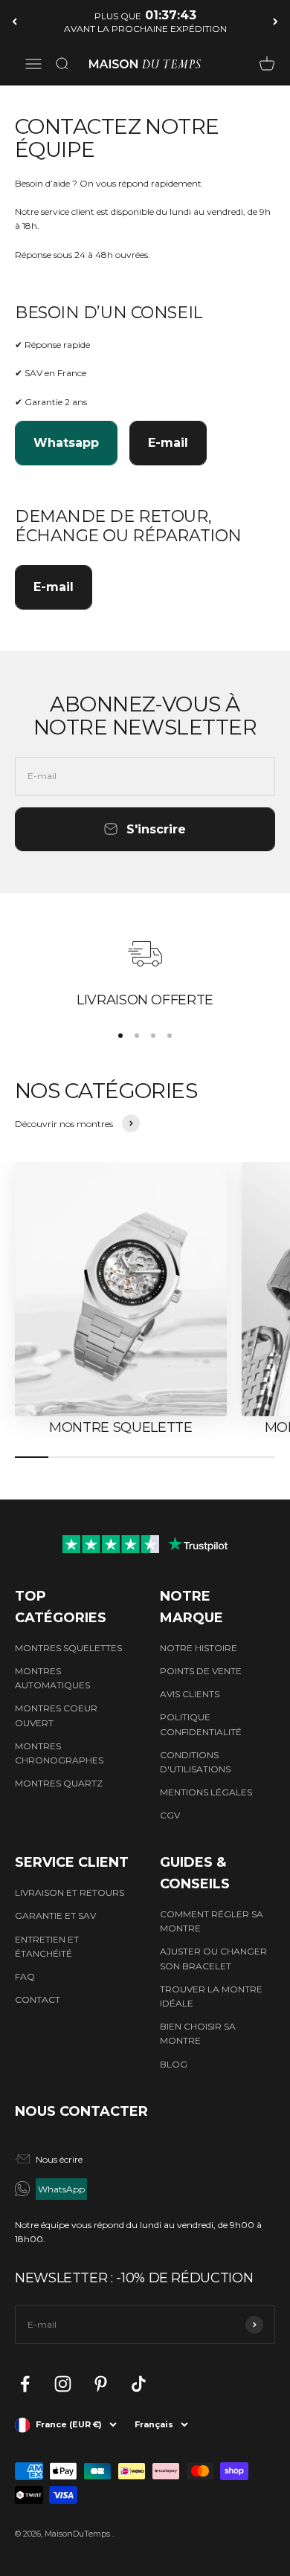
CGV (170, 1815)
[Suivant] (275, 21)
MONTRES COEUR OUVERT (56, 1715)
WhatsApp (61, 2189)
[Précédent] (14, 21)
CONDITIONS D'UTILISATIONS (195, 1762)
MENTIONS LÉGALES (206, 1792)
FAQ (25, 1976)
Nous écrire (59, 2159)
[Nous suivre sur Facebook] (25, 2384)
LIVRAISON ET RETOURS (70, 1892)
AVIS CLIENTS (190, 1694)
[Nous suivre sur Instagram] (63, 2384)
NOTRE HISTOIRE (199, 1648)
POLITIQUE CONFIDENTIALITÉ (201, 1724)
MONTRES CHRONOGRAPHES (59, 1753)
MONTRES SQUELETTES (68, 1648)
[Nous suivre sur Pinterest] (101, 2384)
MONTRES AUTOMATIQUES (52, 1678)
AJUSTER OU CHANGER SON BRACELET (213, 1958)
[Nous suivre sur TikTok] (139, 2384)
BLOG (174, 2064)
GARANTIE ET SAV (55, 1915)
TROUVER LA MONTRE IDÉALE (211, 1996)
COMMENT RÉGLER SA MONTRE (212, 1921)
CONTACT (38, 1999)
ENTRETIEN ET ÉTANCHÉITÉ (47, 1946)
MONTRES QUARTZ (59, 1783)
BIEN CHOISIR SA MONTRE (198, 2033)
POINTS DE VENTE (201, 1671)
